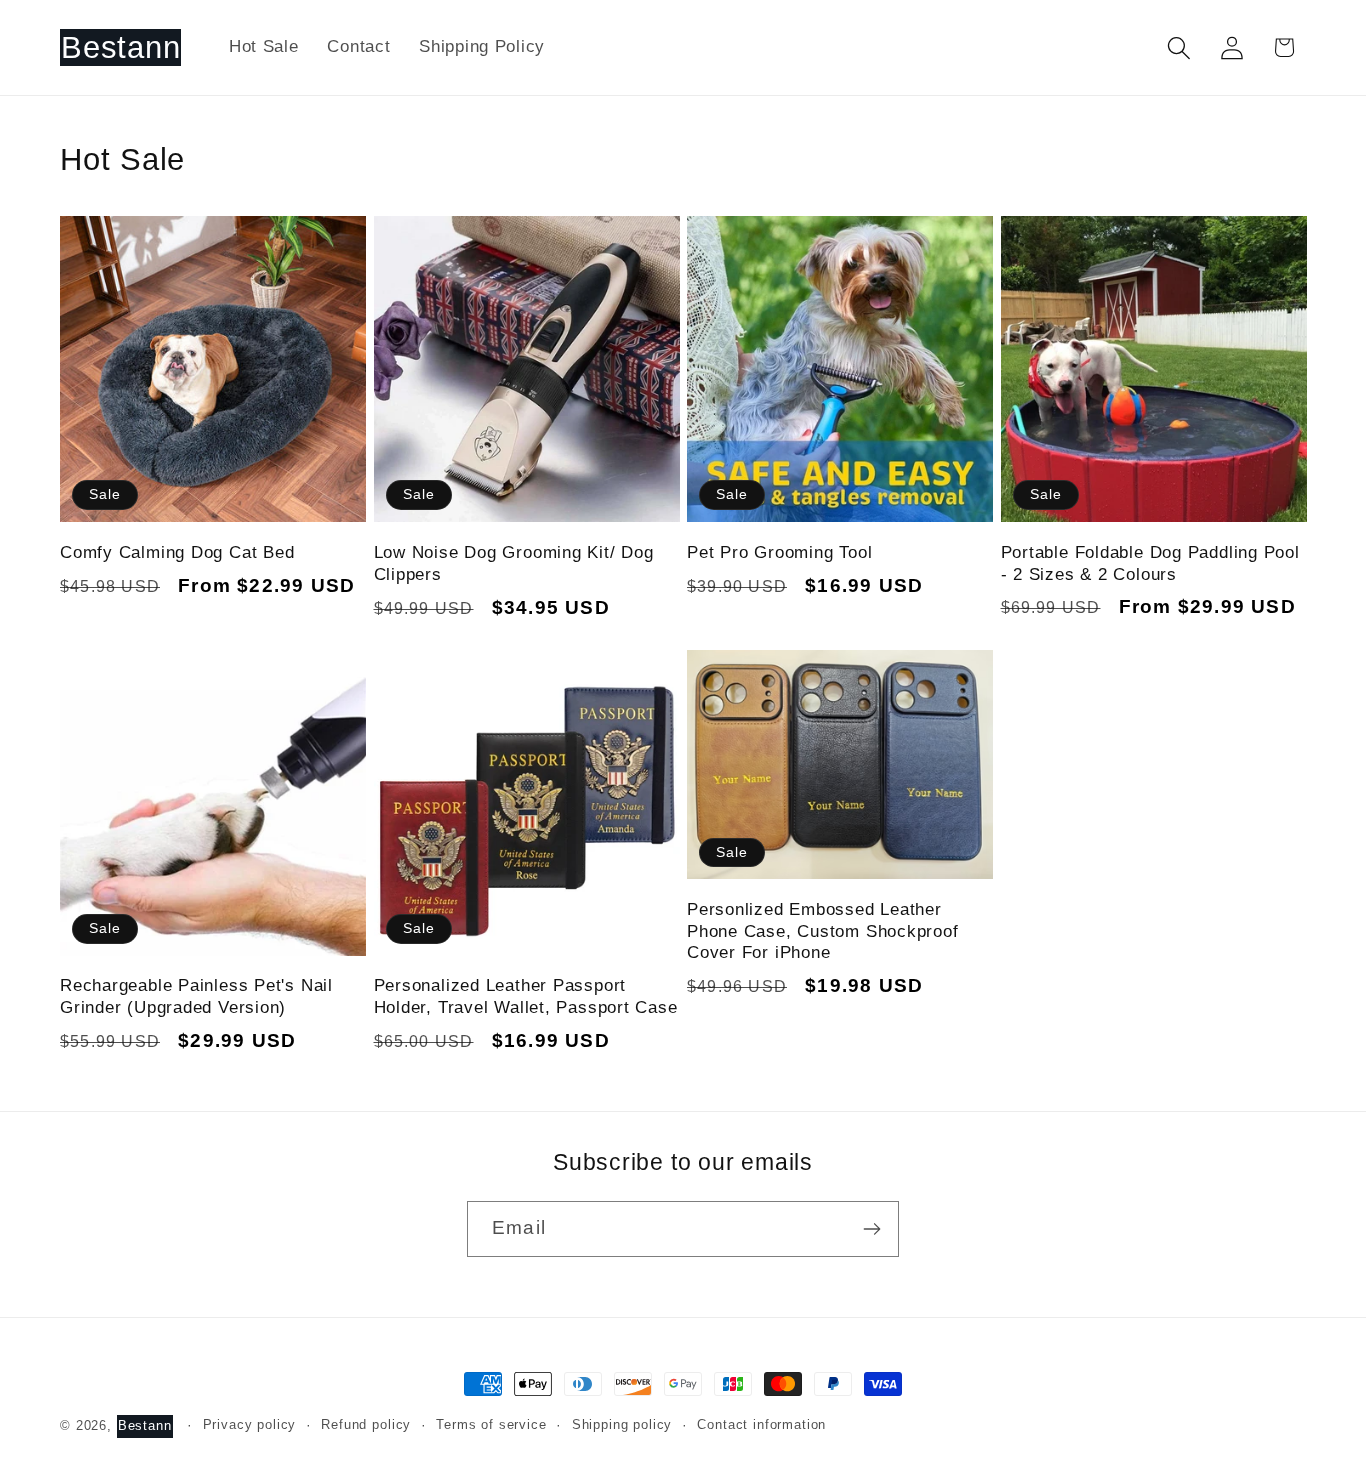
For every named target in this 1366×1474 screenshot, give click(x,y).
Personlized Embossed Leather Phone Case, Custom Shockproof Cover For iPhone (823, 931)
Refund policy (366, 1424)
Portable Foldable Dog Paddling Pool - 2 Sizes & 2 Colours (1150, 563)
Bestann (145, 1425)
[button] (1178, 47)
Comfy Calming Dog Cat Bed (177, 552)
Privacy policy (250, 1424)
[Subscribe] (871, 1229)
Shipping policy (622, 1424)
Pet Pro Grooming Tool (779, 552)
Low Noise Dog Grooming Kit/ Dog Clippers (514, 563)
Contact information (761, 1424)
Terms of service (491, 1424)
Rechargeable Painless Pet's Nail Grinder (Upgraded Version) (196, 996)
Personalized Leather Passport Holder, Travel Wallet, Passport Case (526, 996)
